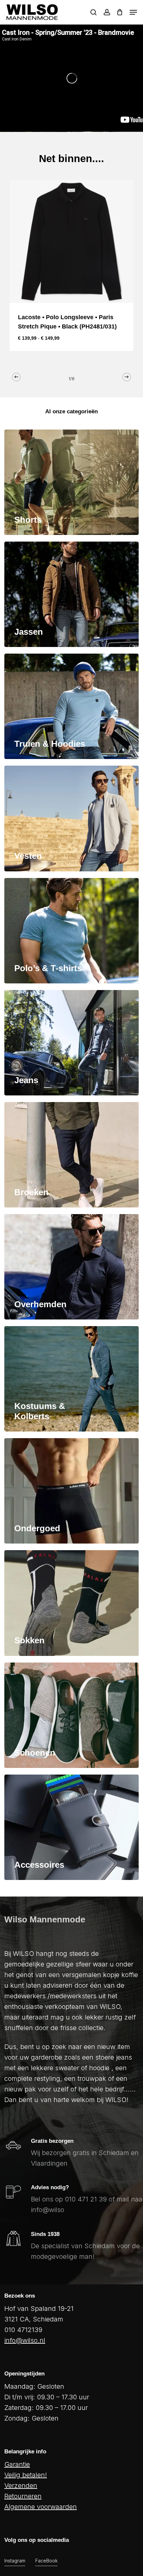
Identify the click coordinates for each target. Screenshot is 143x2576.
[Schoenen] (71, 1715)
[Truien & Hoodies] (71, 706)
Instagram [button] (15, 2561)
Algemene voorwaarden (41, 2507)
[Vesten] (71, 818)
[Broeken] (71, 1155)
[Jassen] (71, 594)
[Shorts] (71, 482)
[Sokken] (71, 1603)
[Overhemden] (71, 1267)
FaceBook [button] (46, 2561)
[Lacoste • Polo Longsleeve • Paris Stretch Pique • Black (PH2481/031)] (71, 241)
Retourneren (23, 2496)
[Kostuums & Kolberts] (71, 1379)
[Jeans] (71, 1043)
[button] (133, 12)
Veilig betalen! (26, 2475)
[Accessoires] (71, 1827)
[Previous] (16, 377)
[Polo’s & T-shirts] (71, 931)
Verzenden (21, 2486)
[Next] (127, 377)
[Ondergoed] (71, 1491)
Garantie (17, 2464)
